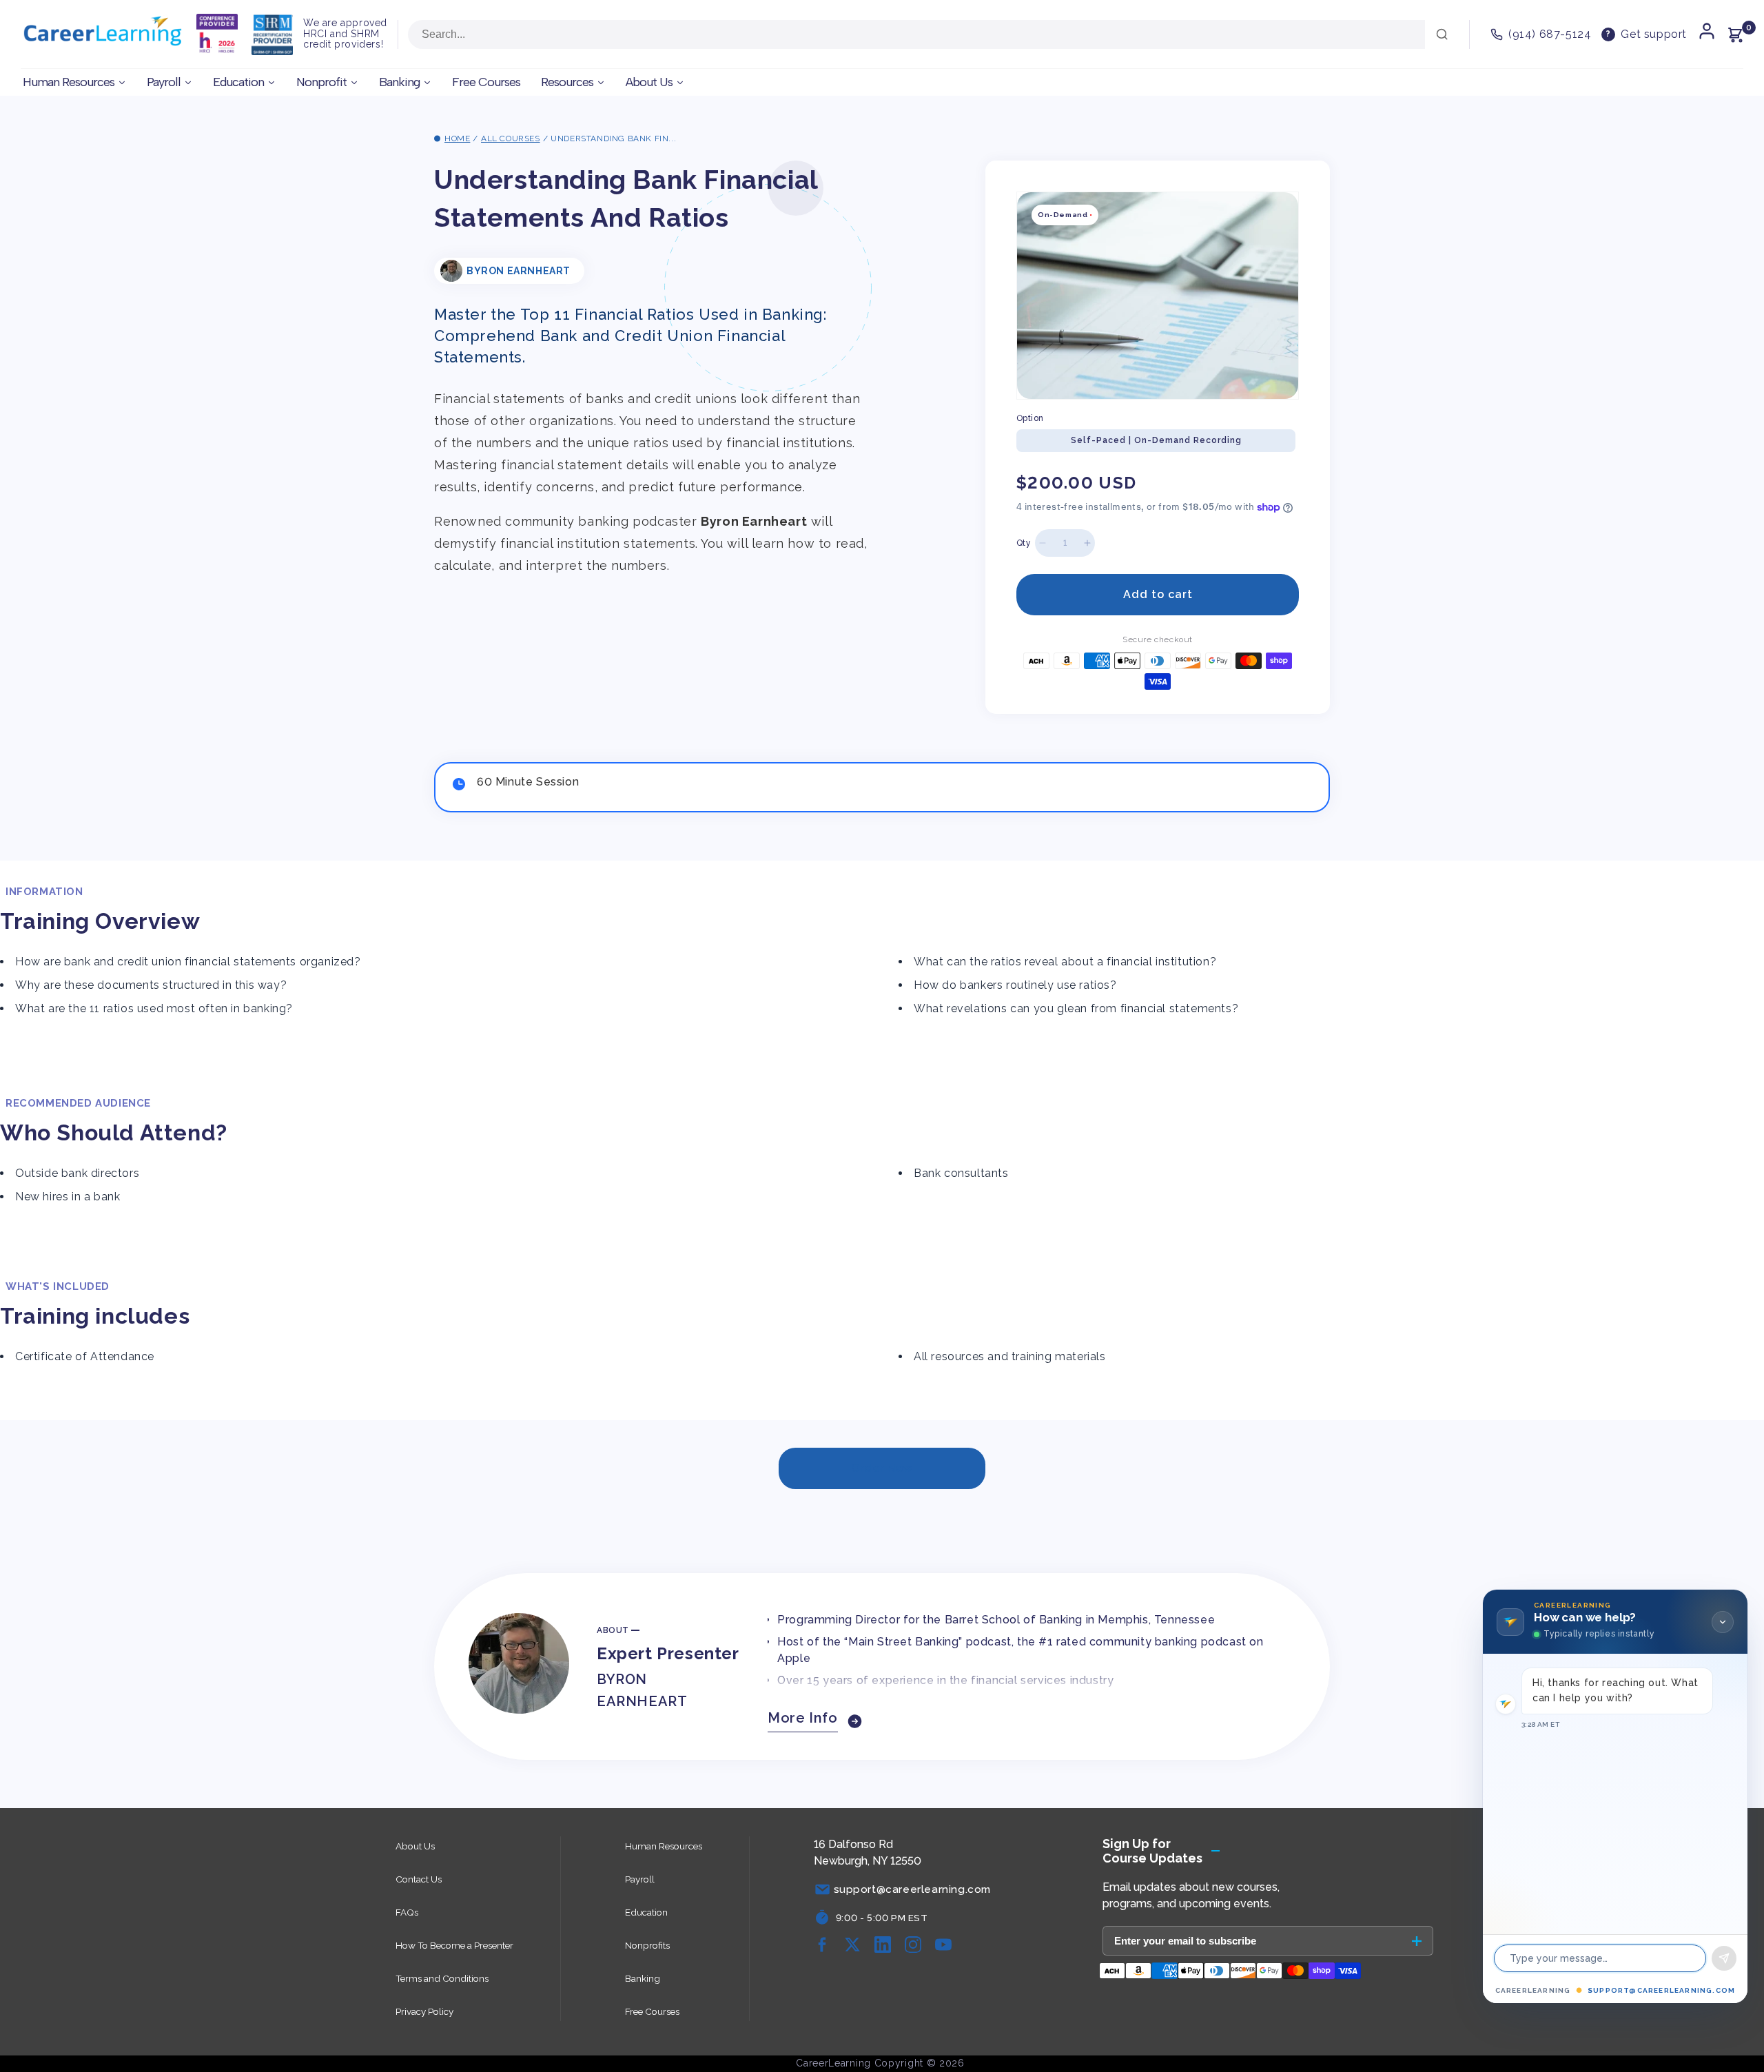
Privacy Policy (424, 2011)
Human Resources (664, 1846)
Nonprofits (647, 1945)
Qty (1024, 543)
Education (646, 1912)
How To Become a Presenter (454, 1945)
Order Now (882, 1468)
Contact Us (419, 1879)
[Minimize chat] (1723, 1622)
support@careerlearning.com (1661, 1990)
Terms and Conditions (442, 1978)
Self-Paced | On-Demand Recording (1156, 440)
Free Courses (652, 2011)
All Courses (511, 139)
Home (457, 139)
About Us (415, 1846)
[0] (1735, 34)
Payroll (640, 1879)
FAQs (407, 1912)
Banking (643, 1978)
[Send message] (1724, 1958)
